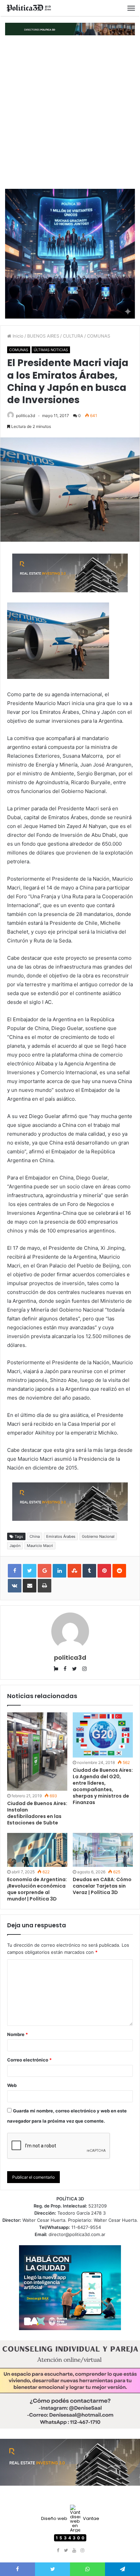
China (35, 1536)
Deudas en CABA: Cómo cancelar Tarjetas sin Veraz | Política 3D (102, 1886)
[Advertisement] (70, 112)
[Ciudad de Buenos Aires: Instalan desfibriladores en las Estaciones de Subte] (37, 1751)
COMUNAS (99, 336)
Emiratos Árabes (61, 1536)
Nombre (17, 2034)
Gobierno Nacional (98, 1536)
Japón (15, 1546)
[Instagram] (82, 2551)
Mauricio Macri (40, 1546)
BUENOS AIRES (43, 336)
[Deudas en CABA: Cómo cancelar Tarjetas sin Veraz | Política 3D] (103, 1850)
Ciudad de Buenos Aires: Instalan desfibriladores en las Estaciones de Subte (37, 1813)
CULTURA (73, 336)
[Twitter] (66, 2551)
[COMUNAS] (29, 8)
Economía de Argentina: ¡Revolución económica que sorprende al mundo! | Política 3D (37, 1889)
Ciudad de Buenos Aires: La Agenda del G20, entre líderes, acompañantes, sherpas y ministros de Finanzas (103, 1786)
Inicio (17, 336)
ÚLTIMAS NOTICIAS (51, 350)
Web (12, 2085)
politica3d (25, 416)
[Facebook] (58, 2551)
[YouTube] (74, 2551)
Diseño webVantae (70, 2518)
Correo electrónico (29, 2060)
